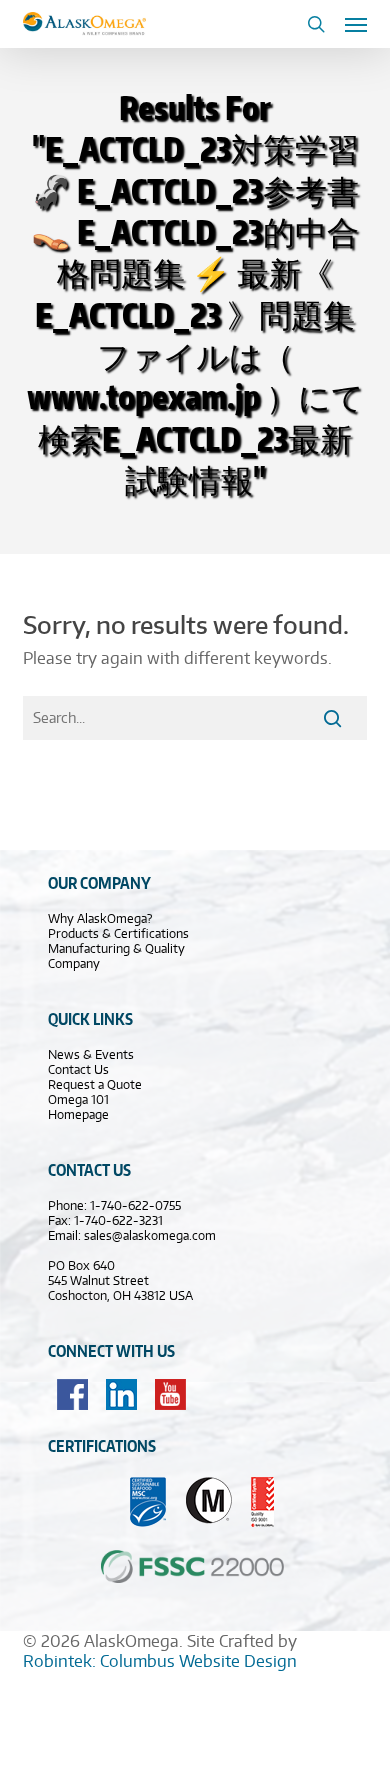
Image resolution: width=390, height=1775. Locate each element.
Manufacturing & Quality (116, 948)
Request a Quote (95, 1084)
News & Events (91, 1054)
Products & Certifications (118, 933)
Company (74, 963)
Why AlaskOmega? (100, 918)
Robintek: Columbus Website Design (160, 1661)
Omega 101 (78, 1099)
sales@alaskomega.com (150, 1235)
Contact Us (78, 1069)
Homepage (78, 1114)
